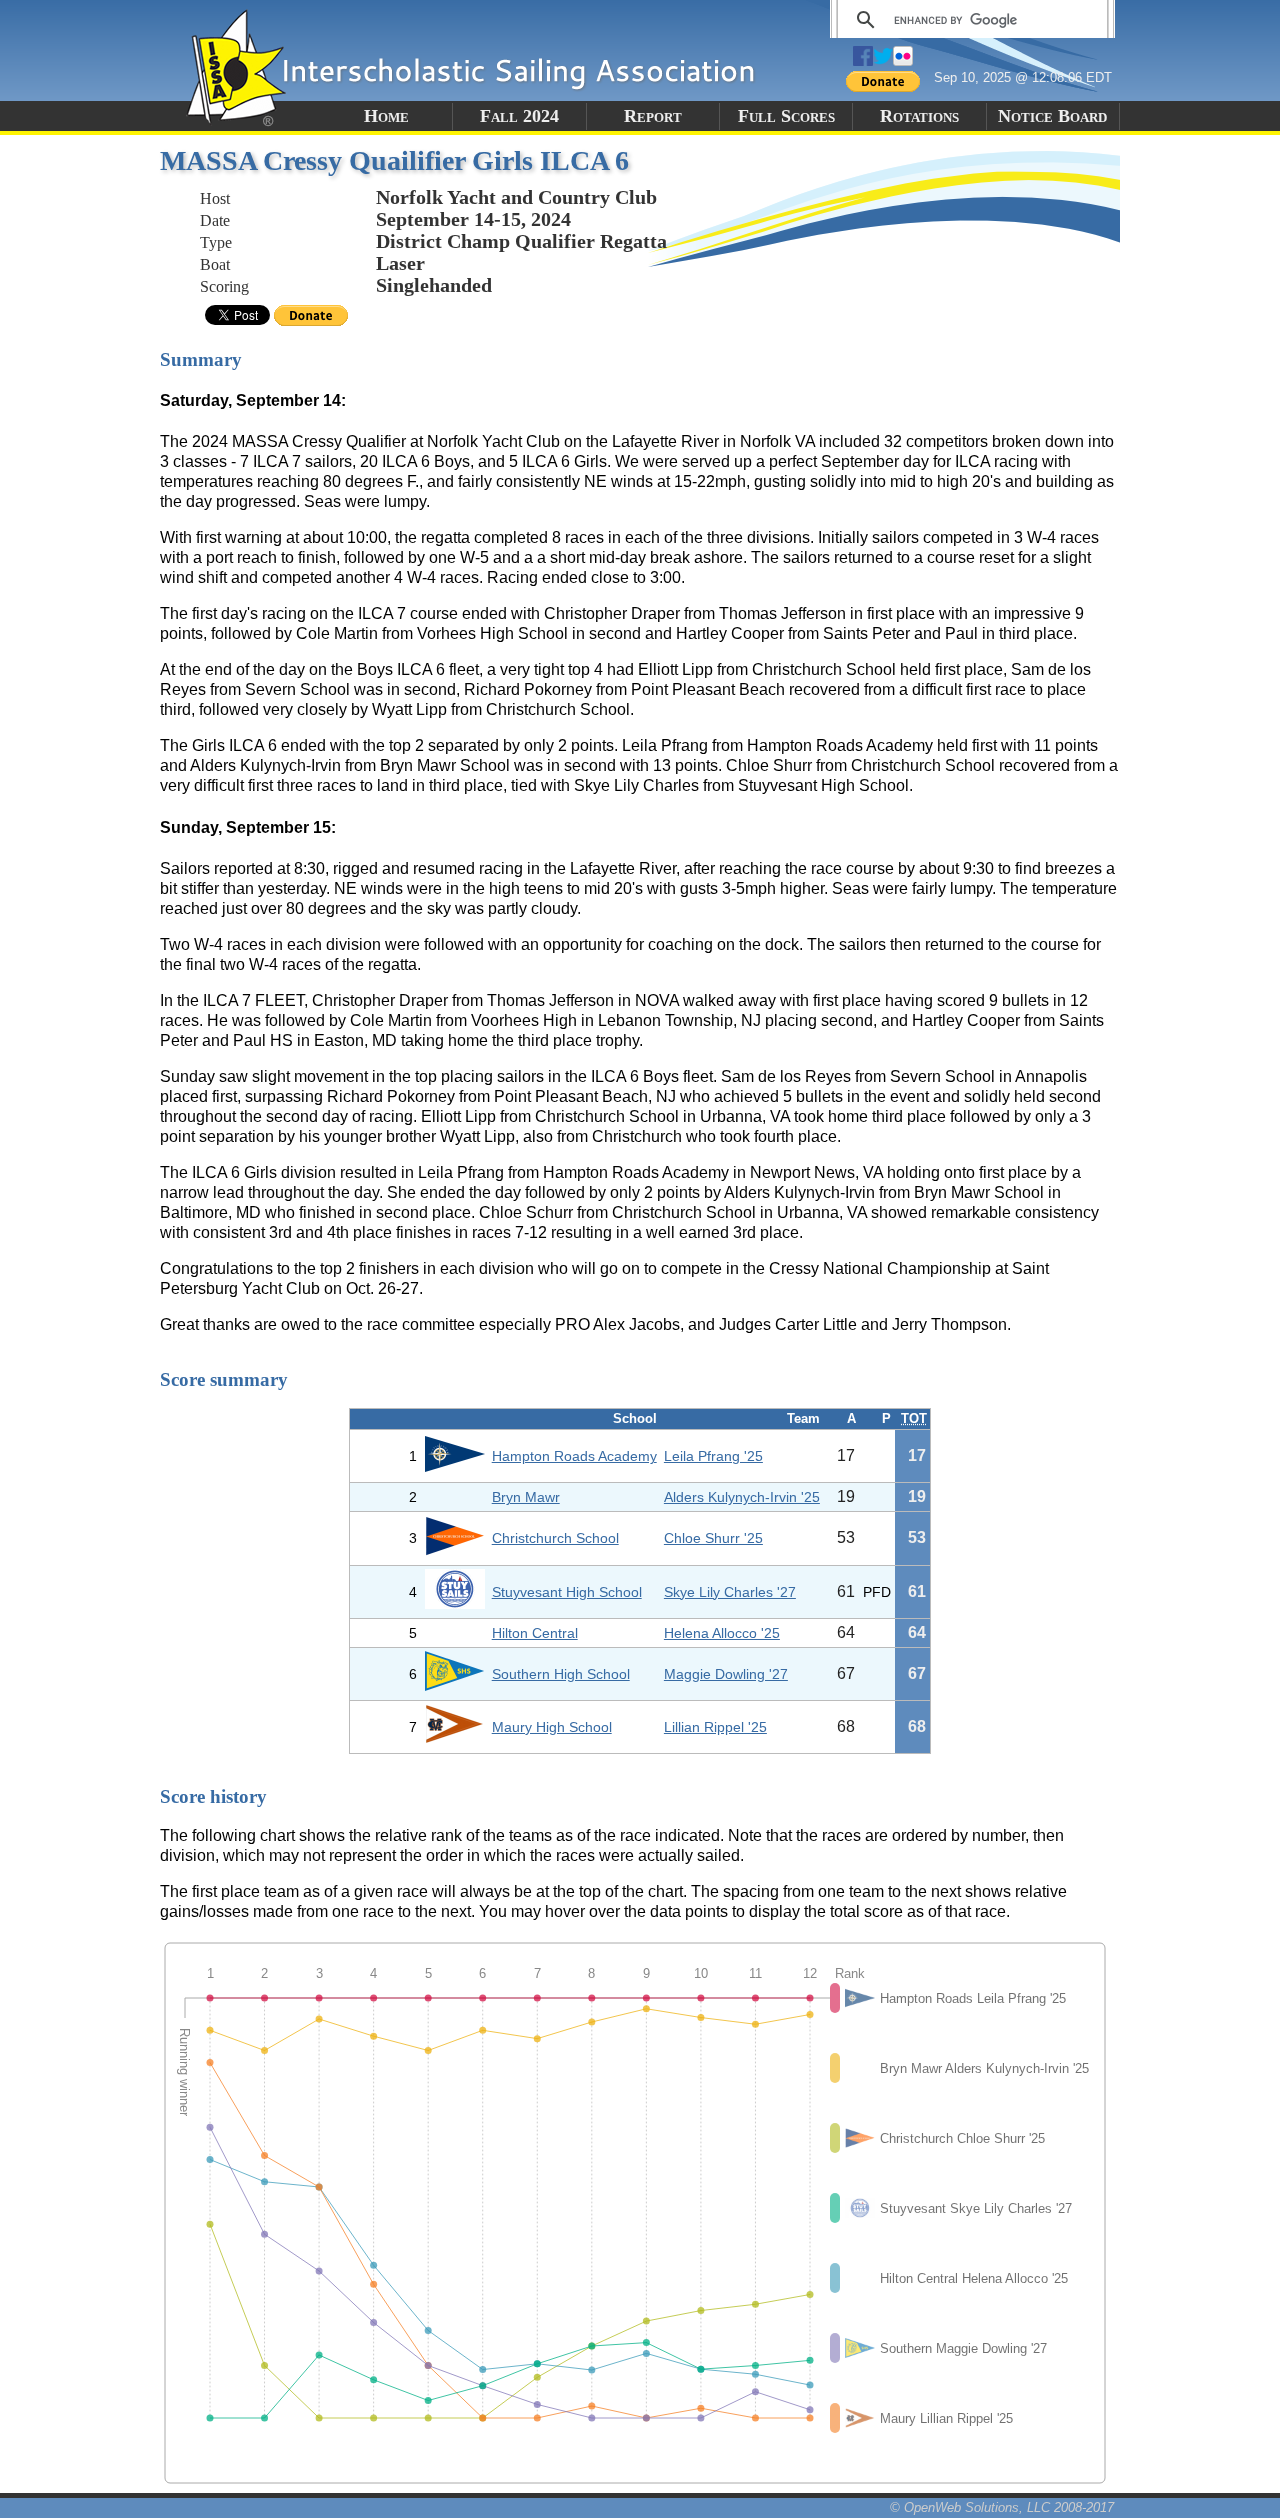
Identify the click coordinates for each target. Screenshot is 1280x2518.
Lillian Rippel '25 (715, 1727)
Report (653, 116)
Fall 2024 (519, 116)
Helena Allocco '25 (722, 1633)
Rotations (919, 116)
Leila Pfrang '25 (713, 1456)
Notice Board (1052, 116)
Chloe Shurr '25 (713, 1538)
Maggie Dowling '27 (726, 1674)
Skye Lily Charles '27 (730, 1592)
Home (386, 116)
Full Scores (786, 116)
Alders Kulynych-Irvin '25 (742, 1497)
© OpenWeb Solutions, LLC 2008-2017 (1002, 2507)
